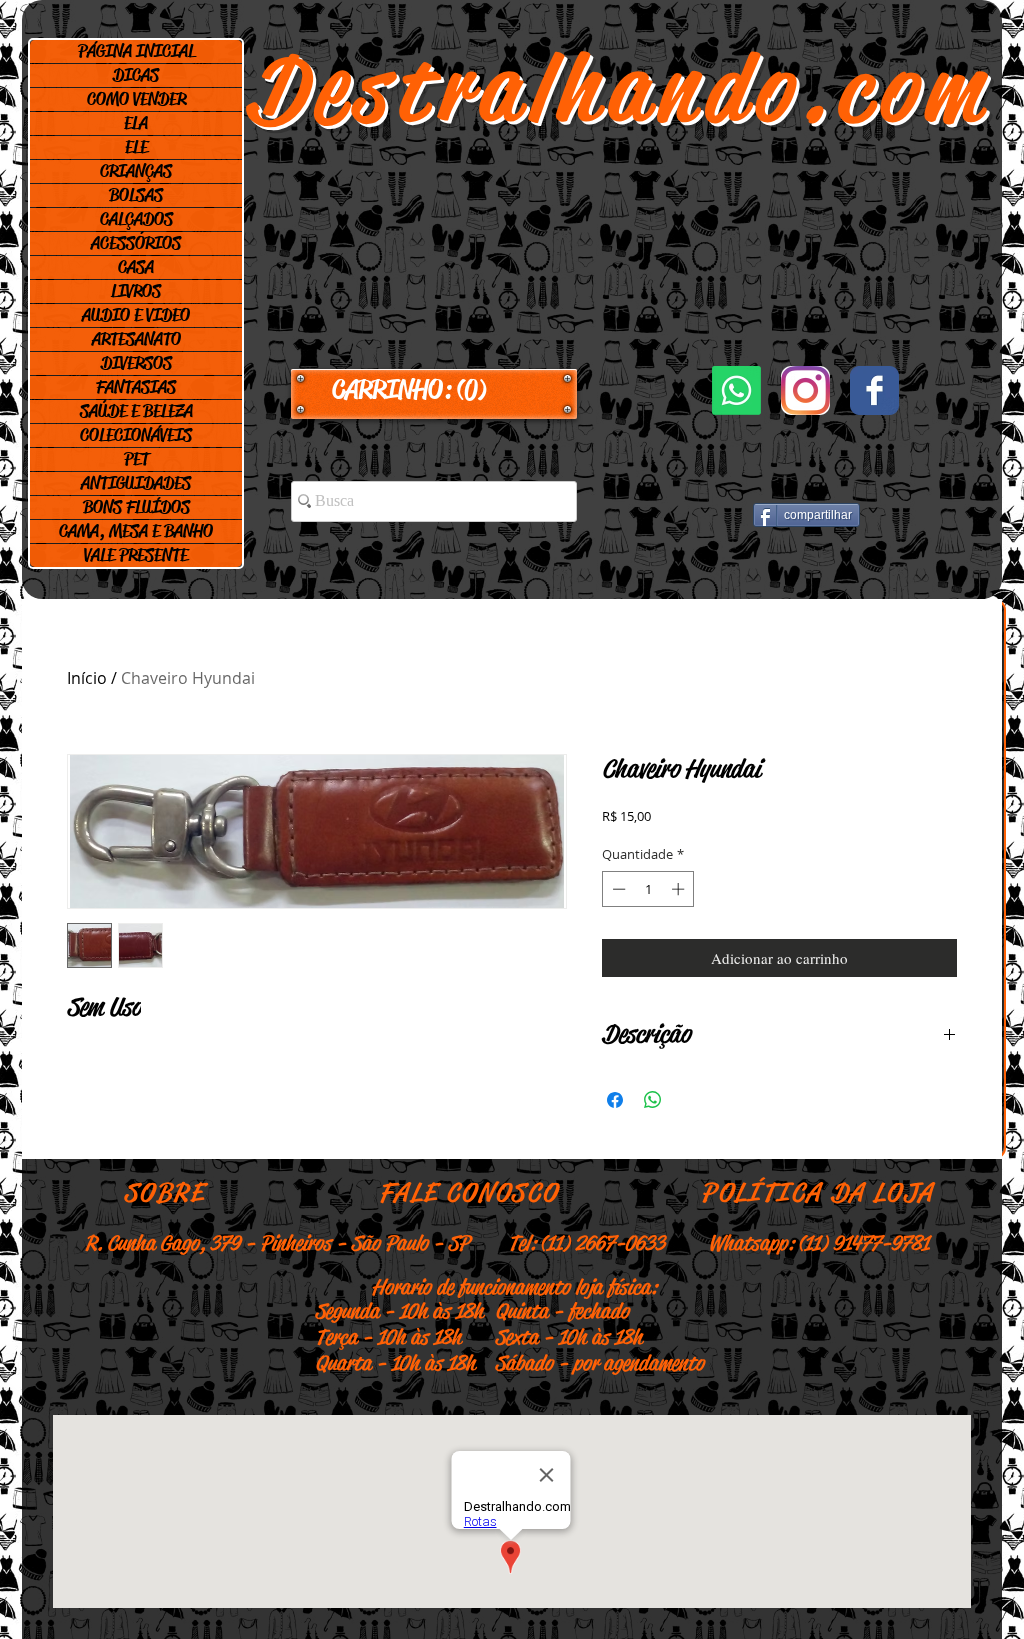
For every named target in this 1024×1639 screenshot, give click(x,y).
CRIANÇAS (136, 171)
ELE (136, 147)
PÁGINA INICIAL (136, 51)
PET (136, 459)
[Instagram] (805, 390)
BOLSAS (136, 195)
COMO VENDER (136, 99)
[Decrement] (617, 889)
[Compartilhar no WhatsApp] (653, 1100)
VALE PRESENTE (136, 555)
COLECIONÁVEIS (136, 435)
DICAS (136, 75)
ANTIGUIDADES (136, 483)
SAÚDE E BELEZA (136, 411)
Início (87, 678)
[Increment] (680, 889)
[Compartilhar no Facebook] (615, 1100)
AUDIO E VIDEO (136, 315)
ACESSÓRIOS (136, 243)
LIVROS (136, 291)
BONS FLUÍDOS (136, 507)
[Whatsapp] (736, 390)
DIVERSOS (136, 363)
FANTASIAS (136, 387)
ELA (136, 123)
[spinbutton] (648, 889)
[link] (434, 390)
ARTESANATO (136, 339)
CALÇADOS (136, 219)
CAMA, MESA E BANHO (136, 531)
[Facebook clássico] (874, 390)
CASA (136, 267)
